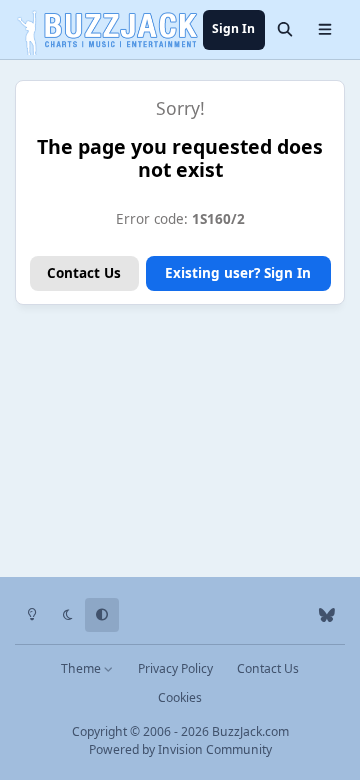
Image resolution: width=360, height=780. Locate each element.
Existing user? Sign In (238, 273)
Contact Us (84, 273)
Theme (82, 668)
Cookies (180, 697)
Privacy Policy (175, 668)
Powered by (180, 749)
